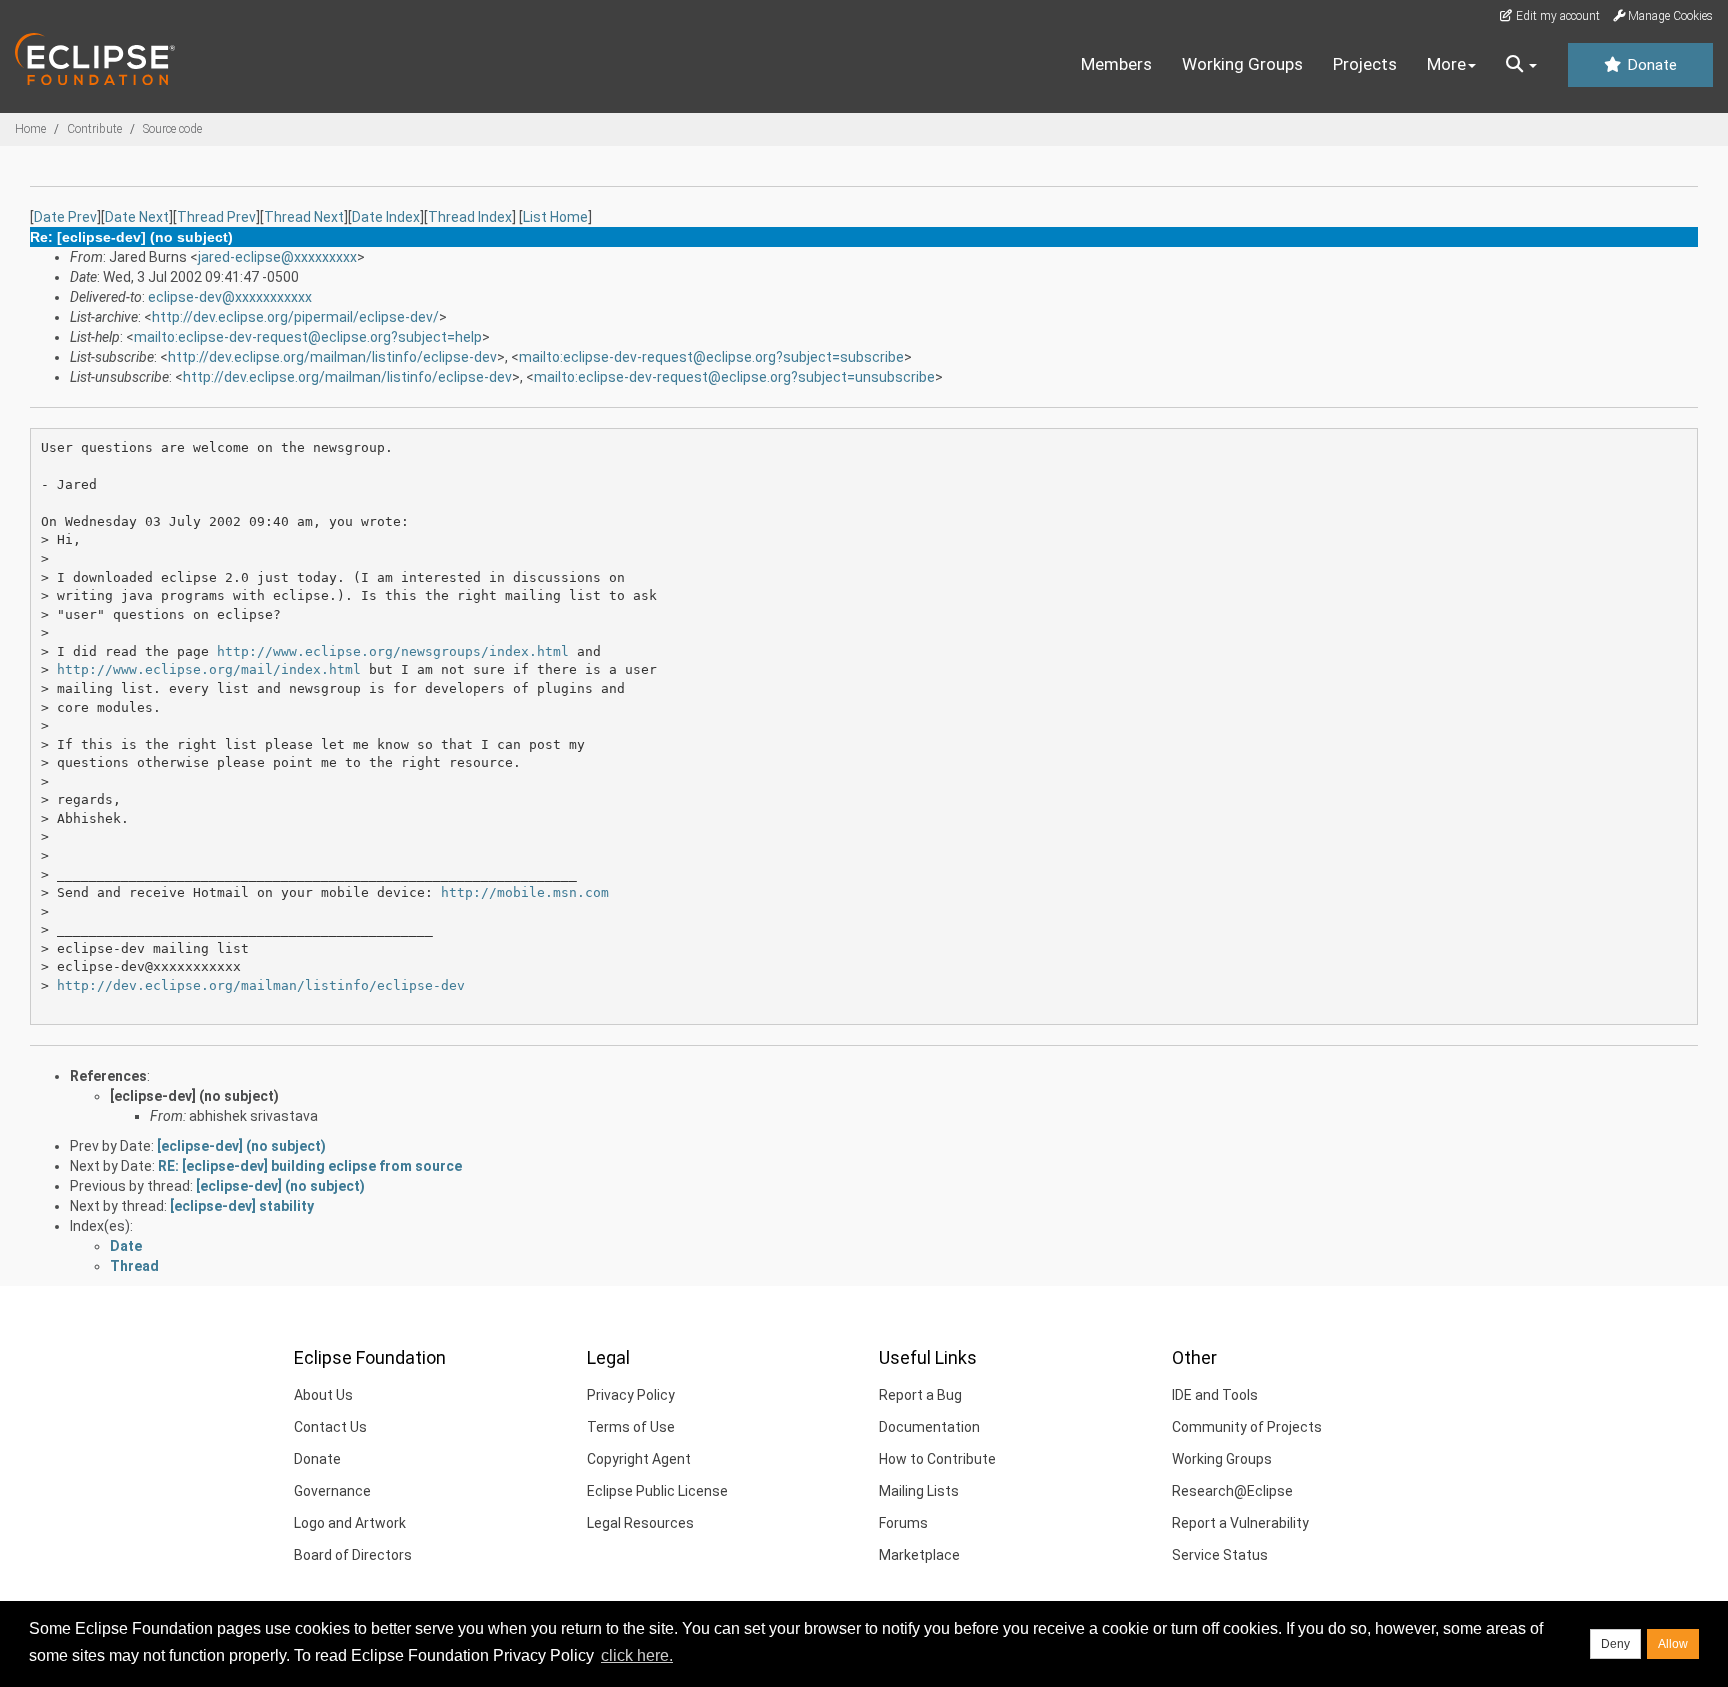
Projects (1365, 64)
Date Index (386, 217)
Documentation (929, 1427)
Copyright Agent (639, 1459)
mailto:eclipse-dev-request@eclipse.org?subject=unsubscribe (734, 377)
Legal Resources (640, 1523)
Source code (172, 129)
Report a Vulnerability (1240, 1523)
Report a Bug (920, 1395)
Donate (1650, 65)
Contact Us (330, 1427)
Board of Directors (353, 1555)
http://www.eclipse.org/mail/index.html (209, 669)
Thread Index (470, 217)
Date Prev (65, 217)
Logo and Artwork (350, 1523)
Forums (903, 1523)
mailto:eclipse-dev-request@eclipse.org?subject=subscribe (711, 357)
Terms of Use (631, 1427)
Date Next (137, 217)
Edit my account (1556, 16)
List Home (555, 217)
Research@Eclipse (1232, 1491)
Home (30, 129)
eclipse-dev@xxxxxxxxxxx (230, 297)
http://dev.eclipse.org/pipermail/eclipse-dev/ (295, 317)
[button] (1521, 65)
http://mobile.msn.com (525, 892)
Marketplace (919, 1555)
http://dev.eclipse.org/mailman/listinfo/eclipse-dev (332, 357)
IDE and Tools (1215, 1395)
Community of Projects (1247, 1427)
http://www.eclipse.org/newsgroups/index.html (393, 651)
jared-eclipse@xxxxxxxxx (277, 257)
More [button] (1446, 64)
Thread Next (304, 217)
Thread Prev (216, 217)
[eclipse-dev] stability (242, 1206)
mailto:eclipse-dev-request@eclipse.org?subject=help (308, 337)
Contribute (94, 129)
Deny (1615, 1644)
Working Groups (1242, 64)
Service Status (1220, 1555)
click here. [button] (637, 1655)
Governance (332, 1491)
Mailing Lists (919, 1491)
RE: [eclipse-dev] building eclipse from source (310, 1166)
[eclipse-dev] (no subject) (194, 1096)
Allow (1673, 1644)
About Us (323, 1395)
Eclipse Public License (657, 1491)
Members (1116, 64)
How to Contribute (937, 1459)
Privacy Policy (631, 1395)
